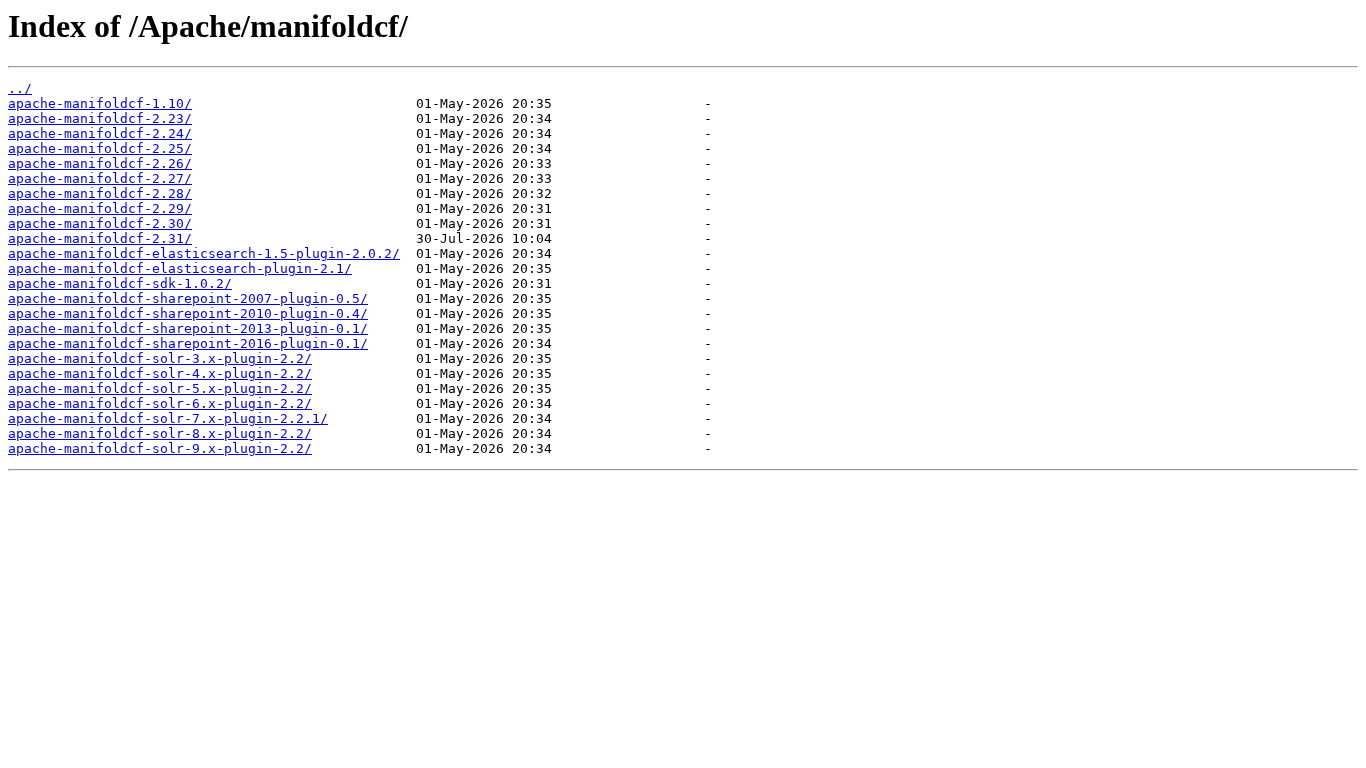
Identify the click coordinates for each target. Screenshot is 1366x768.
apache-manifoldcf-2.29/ (100, 208)
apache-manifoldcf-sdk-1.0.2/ (120, 283)
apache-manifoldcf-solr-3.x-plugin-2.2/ (160, 358)
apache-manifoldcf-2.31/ (100, 238)
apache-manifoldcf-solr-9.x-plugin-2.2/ (160, 448)
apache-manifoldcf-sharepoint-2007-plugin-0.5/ (188, 298)
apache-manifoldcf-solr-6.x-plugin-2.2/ (160, 403)
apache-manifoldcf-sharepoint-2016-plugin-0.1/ (188, 343)
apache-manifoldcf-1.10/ (100, 103)
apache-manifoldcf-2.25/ (100, 148)
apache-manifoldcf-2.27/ (100, 178)
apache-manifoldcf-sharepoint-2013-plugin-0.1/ (188, 328)
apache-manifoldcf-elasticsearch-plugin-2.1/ (180, 268)
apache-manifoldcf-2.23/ (100, 118)
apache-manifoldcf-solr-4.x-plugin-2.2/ (160, 373)
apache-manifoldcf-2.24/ (100, 133)
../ (20, 88)
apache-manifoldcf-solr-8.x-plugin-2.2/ (160, 433)
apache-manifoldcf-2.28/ (100, 193)
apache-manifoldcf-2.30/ (100, 223)
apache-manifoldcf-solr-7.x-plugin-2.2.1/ (168, 418)
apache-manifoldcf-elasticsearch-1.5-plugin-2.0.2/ (204, 253)
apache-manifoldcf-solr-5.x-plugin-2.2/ (160, 388)
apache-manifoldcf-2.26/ (100, 163)
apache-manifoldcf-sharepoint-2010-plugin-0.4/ (188, 313)
